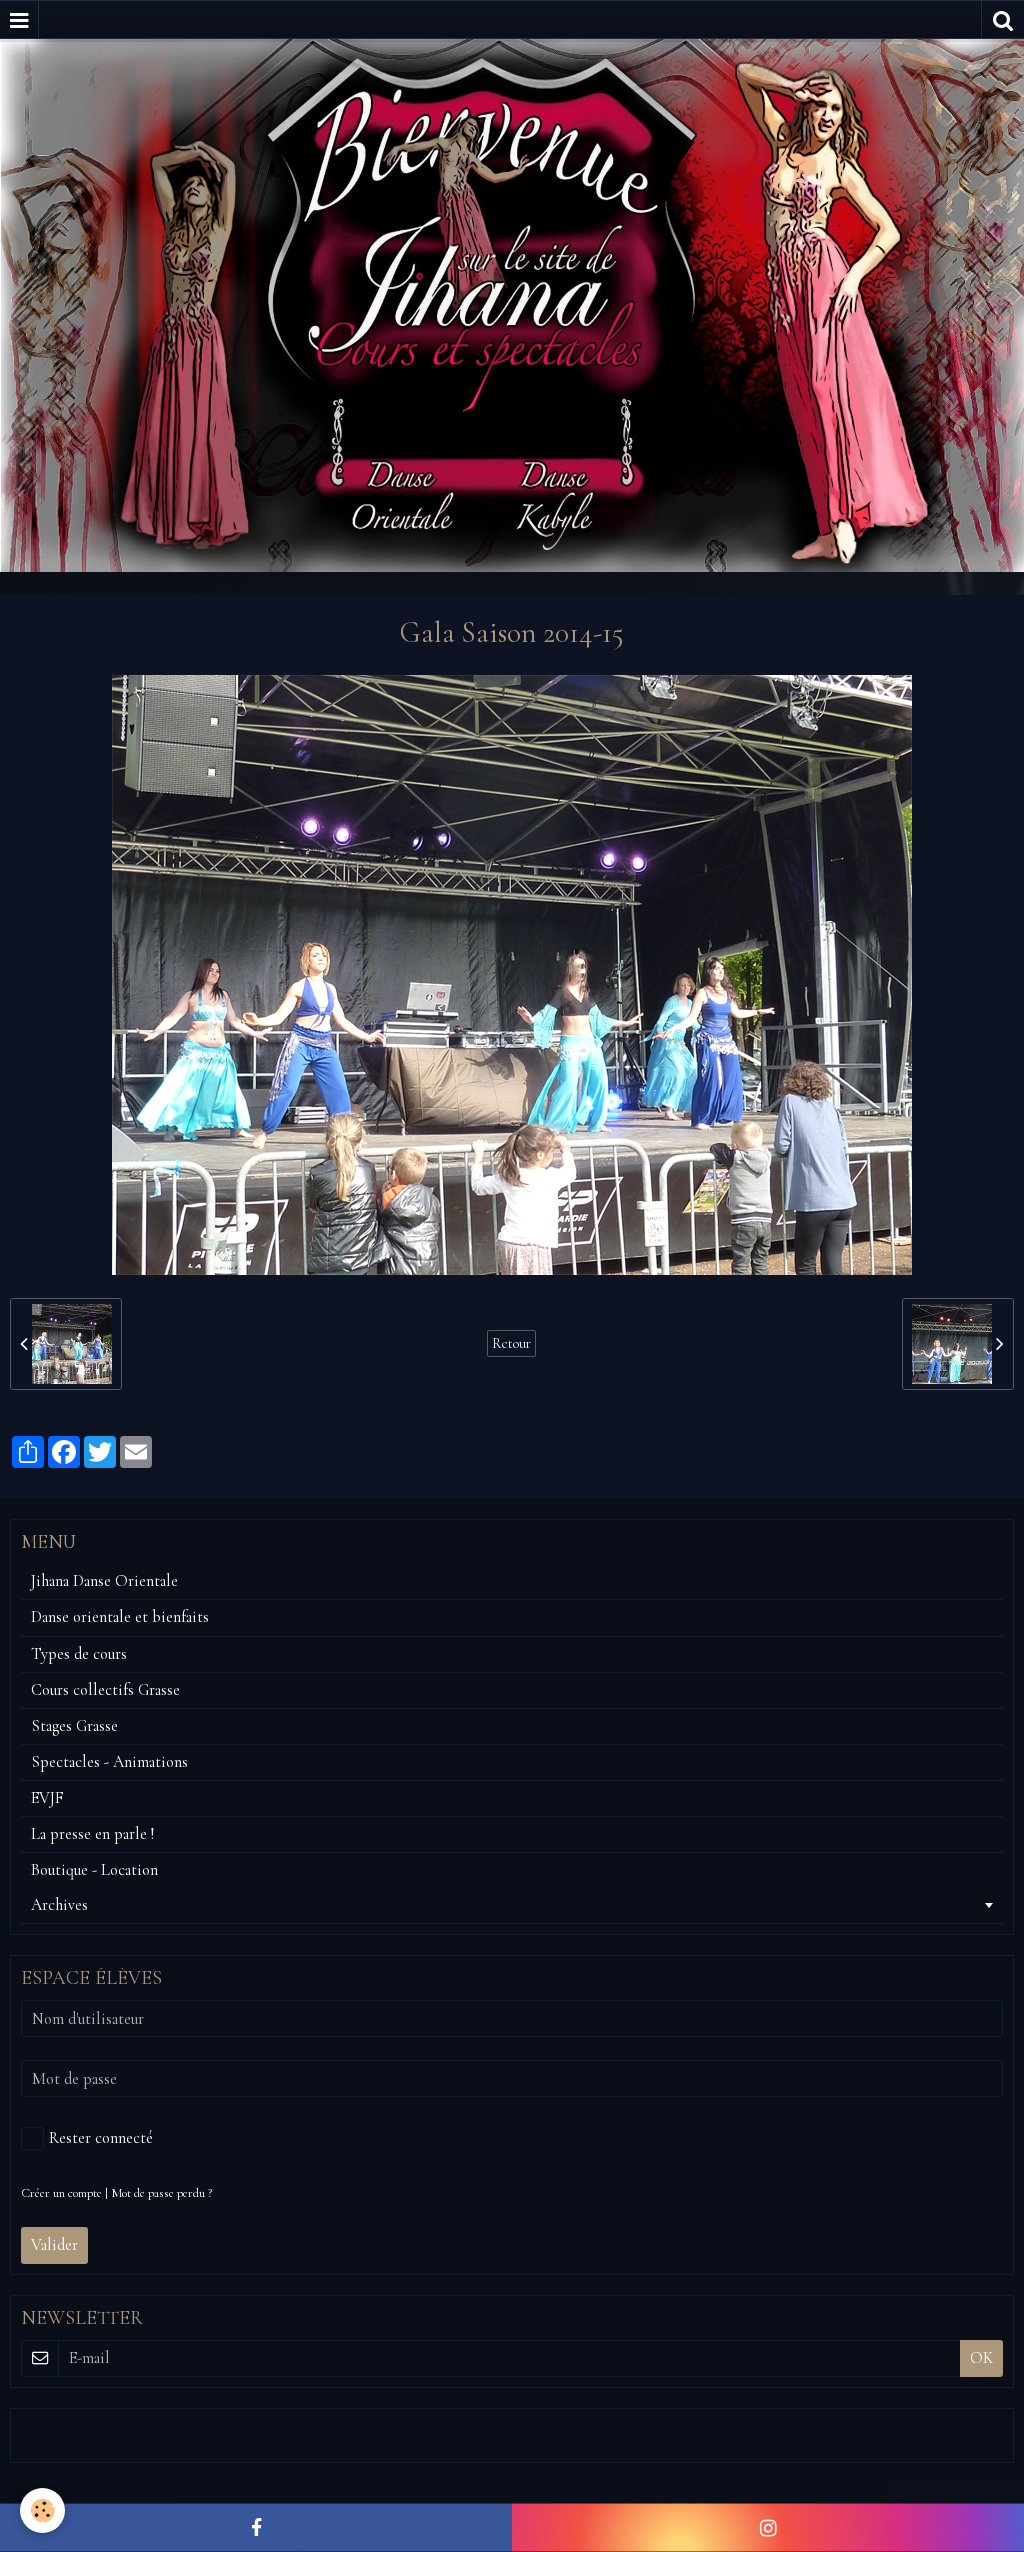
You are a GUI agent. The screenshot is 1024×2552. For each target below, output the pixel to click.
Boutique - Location (94, 1870)
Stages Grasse (74, 1726)
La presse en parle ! (92, 1834)
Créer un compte (61, 2193)
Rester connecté (101, 2138)
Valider (54, 2245)
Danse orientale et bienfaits (120, 1617)
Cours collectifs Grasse (105, 1690)
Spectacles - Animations (109, 1762)
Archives (59, 1905)
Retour (511, 1343)
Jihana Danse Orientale (104, 1581)
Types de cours (79, 1654)
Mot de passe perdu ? (161, 2193)
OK (981, 2358)
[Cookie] (42, 2510)
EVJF (47, 1798)
